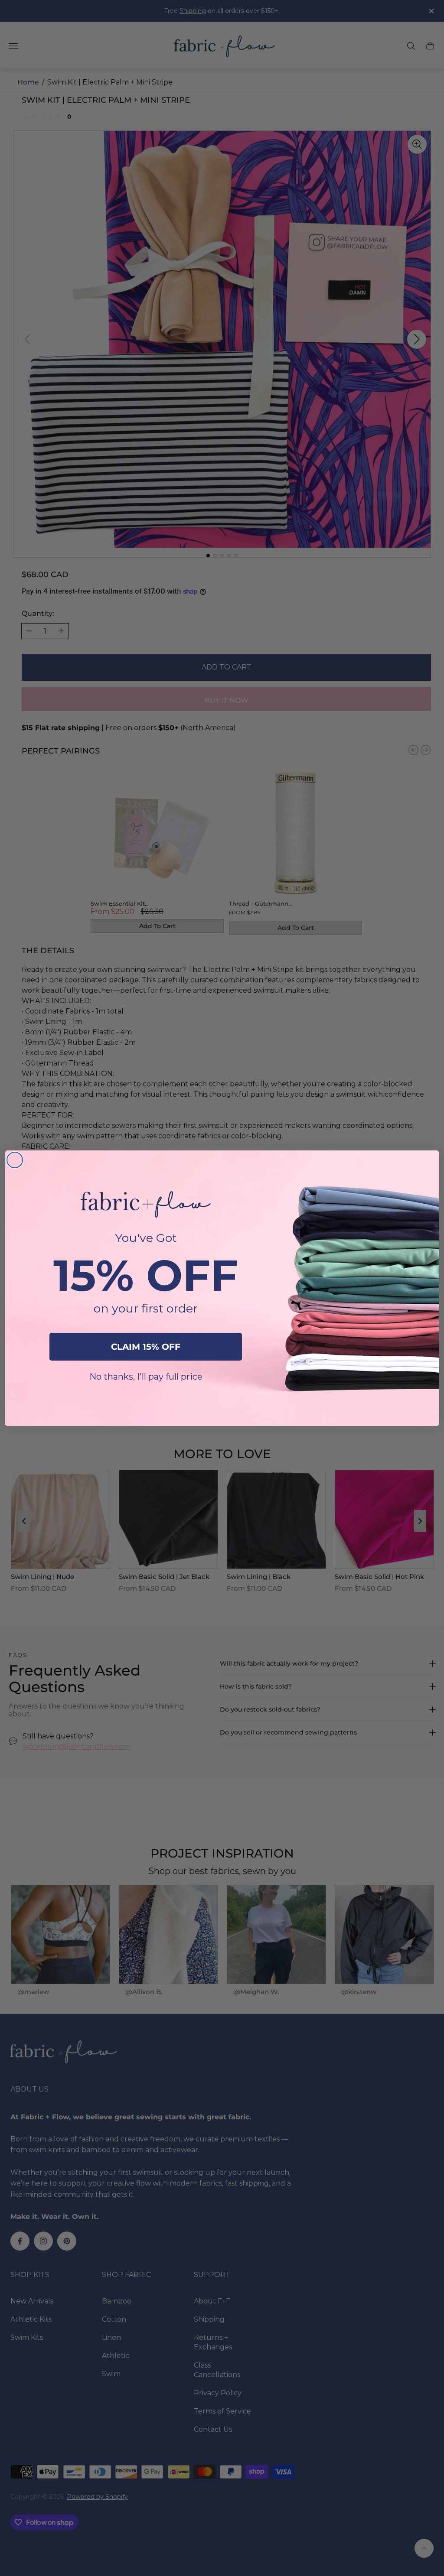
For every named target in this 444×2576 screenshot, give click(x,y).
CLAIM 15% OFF (146, 1347)
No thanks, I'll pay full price (146, 1377)
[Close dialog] (15, 1160)
